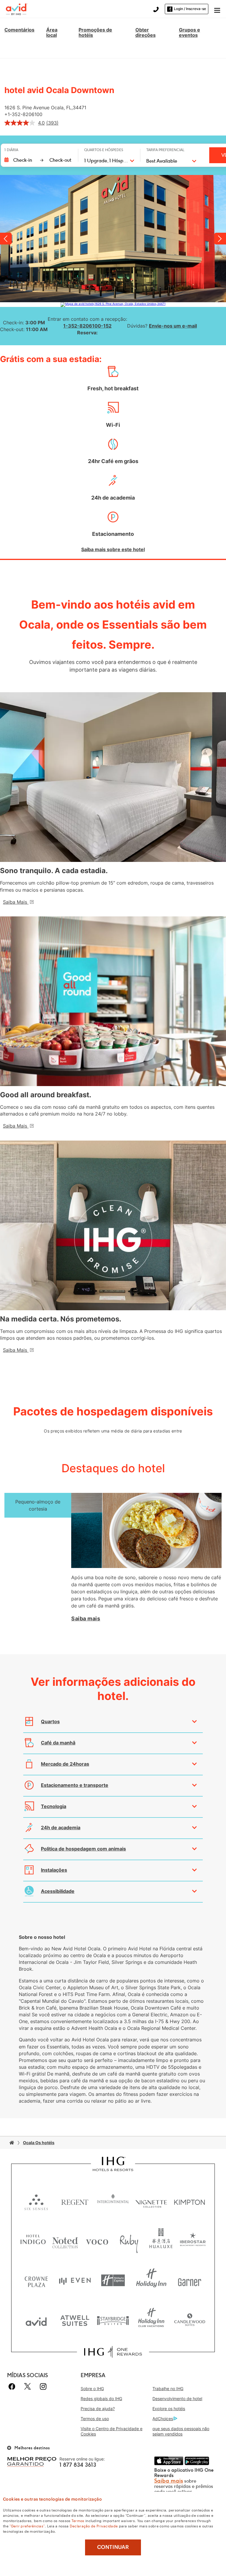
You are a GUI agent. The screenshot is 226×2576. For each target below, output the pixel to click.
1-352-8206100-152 (87, 326)
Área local (52, 32)
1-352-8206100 (25, 114)
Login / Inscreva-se (190, 9)
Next (220, 239)
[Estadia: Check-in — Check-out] (38, 160)
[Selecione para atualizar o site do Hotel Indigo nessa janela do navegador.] (33, 2241)
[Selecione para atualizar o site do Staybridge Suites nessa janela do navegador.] (113, 2320)
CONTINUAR (113, 2547)
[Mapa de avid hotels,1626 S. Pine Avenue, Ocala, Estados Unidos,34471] (113, 305)
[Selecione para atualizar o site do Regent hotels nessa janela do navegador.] (75, 2201)
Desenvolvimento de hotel (177, 2399)
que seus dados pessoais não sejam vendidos (181, 2431)
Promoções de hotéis (95, 32)
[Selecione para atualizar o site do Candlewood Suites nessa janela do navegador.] (190, 2320)
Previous (6, 239)
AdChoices (163, 2419)
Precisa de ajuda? (98, 2409)
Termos (78, 2520)
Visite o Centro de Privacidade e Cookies (112, 2431)
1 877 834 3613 (78, 2465)
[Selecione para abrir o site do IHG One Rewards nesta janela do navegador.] (113, 2352)
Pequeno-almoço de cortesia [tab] (38, 1505)
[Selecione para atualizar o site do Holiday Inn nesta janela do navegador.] (151, 2280)
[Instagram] (43, 2386)
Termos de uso (95, 2419)
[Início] (12, 2143)
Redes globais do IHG (101, 2399)
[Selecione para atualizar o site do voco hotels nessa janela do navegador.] (97, 2241)
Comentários (19, 30)
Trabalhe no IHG (168, 2389)
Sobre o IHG (92, 2389)
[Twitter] (28, 2386)
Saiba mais (86, 1619)
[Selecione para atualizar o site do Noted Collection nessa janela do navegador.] (65, 2241)
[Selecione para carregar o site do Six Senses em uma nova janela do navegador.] (36, 2201)
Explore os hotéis (169, 2409)
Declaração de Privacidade (94, 2526)
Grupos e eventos (190, 32)
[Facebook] (13, 2386)
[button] (217, 9)
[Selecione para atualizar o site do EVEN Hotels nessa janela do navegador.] (75, 2280)
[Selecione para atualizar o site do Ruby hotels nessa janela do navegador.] (129, 2241)
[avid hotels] (17, 9)
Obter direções (146, 32)
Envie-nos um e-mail (173, 326)
